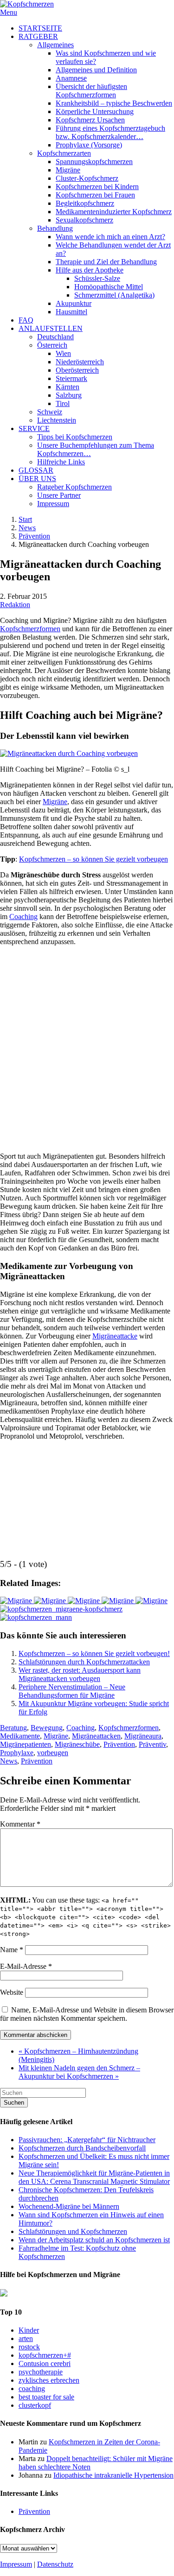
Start (25, 519)
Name (12, 1950)
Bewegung (47, 1728)
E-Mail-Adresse (26, 1966)
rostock (29, 2347)
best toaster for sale (46, 2397)
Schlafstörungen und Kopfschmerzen (73, 2231)
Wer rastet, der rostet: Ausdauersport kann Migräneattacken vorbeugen (80, 1674)
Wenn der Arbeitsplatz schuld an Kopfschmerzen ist (94, 2240)
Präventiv (152, 1744)
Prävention (34, 536)
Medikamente (20, 1736)
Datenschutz (55, 2564)
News (27, 528)
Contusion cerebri (45, 2363)
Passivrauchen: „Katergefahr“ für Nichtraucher (87, 2140)
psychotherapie (41, 2372)
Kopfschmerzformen (30, 629)
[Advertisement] (87, 1045)
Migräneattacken (96, 1736)
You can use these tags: (85, 1917)
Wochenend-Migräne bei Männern (69, 2206)
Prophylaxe (17, 1753)
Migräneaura (143, 1736)
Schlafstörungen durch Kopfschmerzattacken (84, 1662)
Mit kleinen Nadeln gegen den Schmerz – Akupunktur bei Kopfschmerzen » (79, 2072)
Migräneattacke (115, 1336)
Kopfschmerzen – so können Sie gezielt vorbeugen (93, 859)
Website (12, 1992)
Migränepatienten (26, 1744)
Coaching (23, 917)
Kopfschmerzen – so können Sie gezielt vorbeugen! (94, 1653)
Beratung (13, 1728)
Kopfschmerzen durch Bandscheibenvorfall (82, 2148)
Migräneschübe (77, 1744)
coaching (32, 2389)
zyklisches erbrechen (49, 2380)
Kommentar (20, 1824)
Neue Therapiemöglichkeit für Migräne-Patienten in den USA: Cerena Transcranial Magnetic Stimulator (94, 2177)
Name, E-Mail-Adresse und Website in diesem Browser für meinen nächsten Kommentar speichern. (87, 2014)
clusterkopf (35, 2405)
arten (26, 2338)
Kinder (29, 2330)
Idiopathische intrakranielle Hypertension (113, 2475)
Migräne (55, 802)
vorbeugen (53, 1753)
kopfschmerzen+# (45, 2355)
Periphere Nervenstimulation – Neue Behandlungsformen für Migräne (72, 1691)
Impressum (16, 2564)
